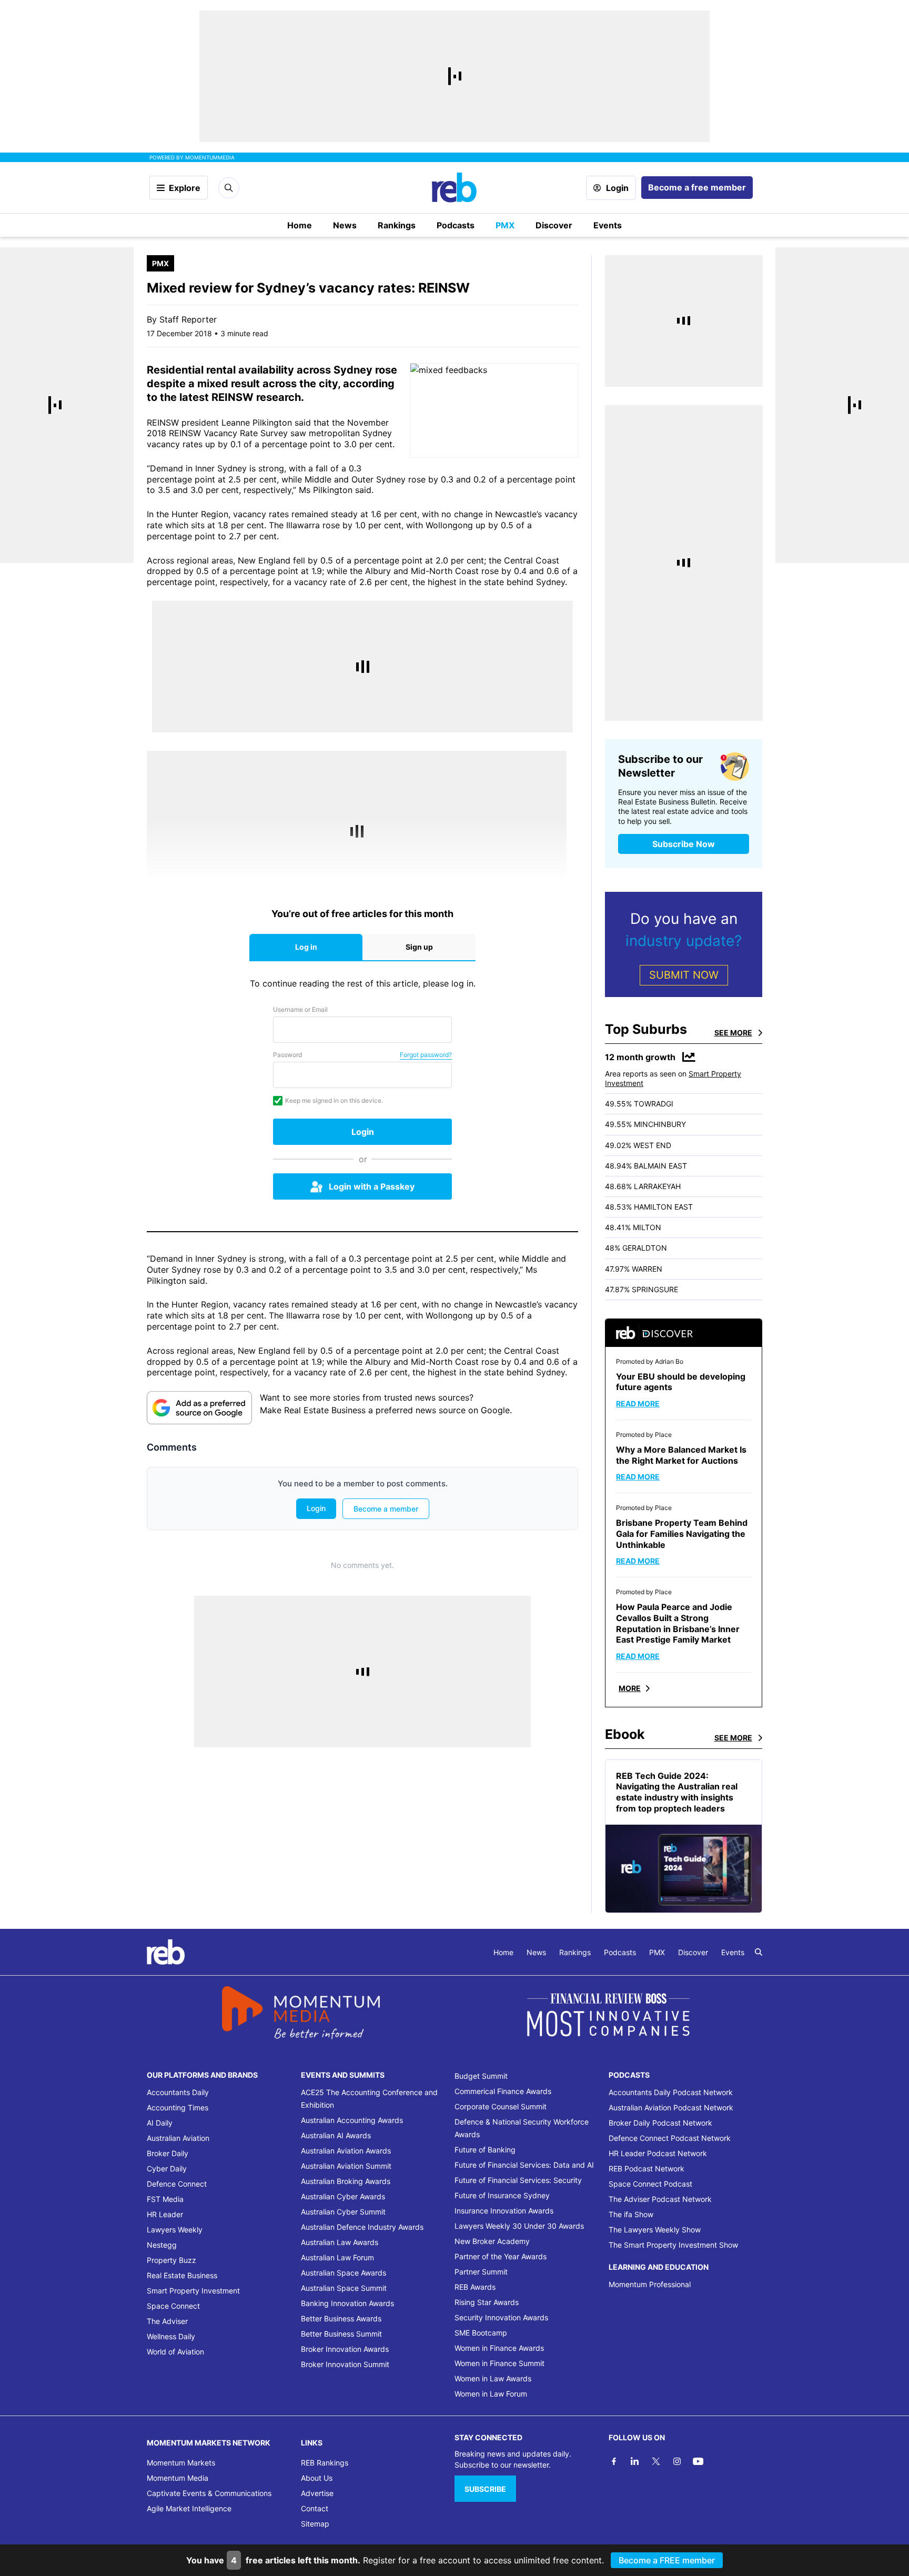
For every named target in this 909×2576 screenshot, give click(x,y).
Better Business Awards (341, 2318)
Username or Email (300, 1009)
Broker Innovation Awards (345, 2349)
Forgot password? (426, 1055)
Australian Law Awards (340, 2242)
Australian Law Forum (337, 2257)
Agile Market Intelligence (189, 2508)
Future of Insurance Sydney (502, 2195)
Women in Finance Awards (499, 2348)
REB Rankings (325, 2463)
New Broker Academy (492, 2241)
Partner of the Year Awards (501, 2256)
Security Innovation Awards (501, 2317)
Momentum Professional (650, 2284)
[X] (656, 2461)
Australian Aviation (178, 2138)
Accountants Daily (178, 2092)
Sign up (419, 947)
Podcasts (456, 225)
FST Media (165, 2199)
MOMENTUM (210, 157)
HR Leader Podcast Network (658, 2153)
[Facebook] (614, 2461)
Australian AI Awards (336, 2135)
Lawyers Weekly (175, 2230)
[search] (759, 1952)
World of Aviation (175, 2352)
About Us (317, 2478)
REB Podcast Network (647, 2169)
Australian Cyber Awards (343, 2196)
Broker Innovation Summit (345, 2364)
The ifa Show (631, 2214)
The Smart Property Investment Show (673, 2245)
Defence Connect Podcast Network (670, 2138)
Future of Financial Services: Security (518, 2180)
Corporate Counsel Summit (501, 2106)
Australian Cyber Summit (343, 2212)
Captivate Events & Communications (209, 2493)
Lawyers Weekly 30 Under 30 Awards (519, 2226)
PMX (505, 225)
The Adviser (167, 2321)
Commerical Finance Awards (503, 2091)
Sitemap (315, 2524)
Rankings (397, 225)
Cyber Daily (167, 2169)
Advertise (317, 2493)
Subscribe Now (684, 844)
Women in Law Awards (493, 2378)
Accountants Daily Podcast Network (671, 2092)
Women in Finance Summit (499, 2363)
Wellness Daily (171, 2336)
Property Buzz (171, 2260)
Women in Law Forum (491, 2394)
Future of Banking (485, 2150)
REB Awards (475, 2287)
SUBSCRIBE (485, 2489)
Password (287, 1055)
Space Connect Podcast (650, 2184)
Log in (306, 947)
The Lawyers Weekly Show (655, 2230)
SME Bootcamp (481, 2333)
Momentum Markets (181, 2463)
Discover (554, 225)
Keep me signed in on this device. (334, 1100)
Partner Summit (481, 2272)
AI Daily (160, 2123)
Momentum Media (178, 2478)
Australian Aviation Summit (346, 2166)
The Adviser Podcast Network (660, 2199)
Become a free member (697, 187)
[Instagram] (677, 2461)
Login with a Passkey (372, 1186)
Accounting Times (178, 2107)
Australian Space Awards (344, 2273)
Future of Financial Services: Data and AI (524, 2165)
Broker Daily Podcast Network (660, 2123)
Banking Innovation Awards (347, 2303)
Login (617, 188)
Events (608, 225)
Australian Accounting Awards (352, 2120)
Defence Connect (177, 2184)
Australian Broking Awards (346, 2181)
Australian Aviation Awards (346, 2151)
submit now (684, 975)
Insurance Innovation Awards (504, 2211)
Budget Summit (481, 2076)
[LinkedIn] (635, 2461)
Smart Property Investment (193, 2291)
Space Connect (173, 2306)
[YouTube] (698, 2461)
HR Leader (165, 2214)
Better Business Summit (341, 2334)
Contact (315, 2508)
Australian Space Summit (344, 2288)
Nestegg (162, 2245)
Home (300, 225)
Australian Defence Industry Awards (362, 2227)
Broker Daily (168, 2153)
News (345, 225)
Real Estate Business (182, 2275)
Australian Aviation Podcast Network (671, 2107)
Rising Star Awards (487, 2302)
